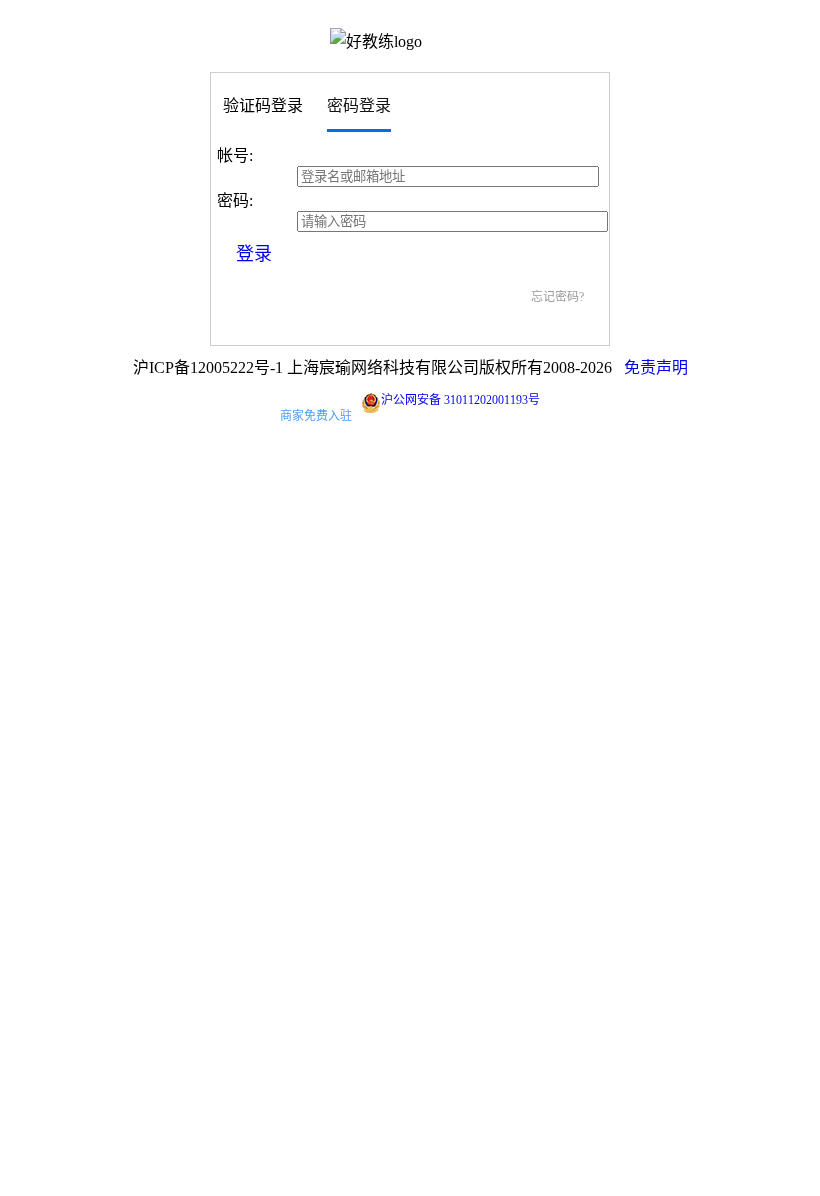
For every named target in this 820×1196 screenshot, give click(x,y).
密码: (235, 200)
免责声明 (656, 367)
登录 (254, 254)
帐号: (235, 155)
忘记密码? (557, 297)
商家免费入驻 (316, 416)
